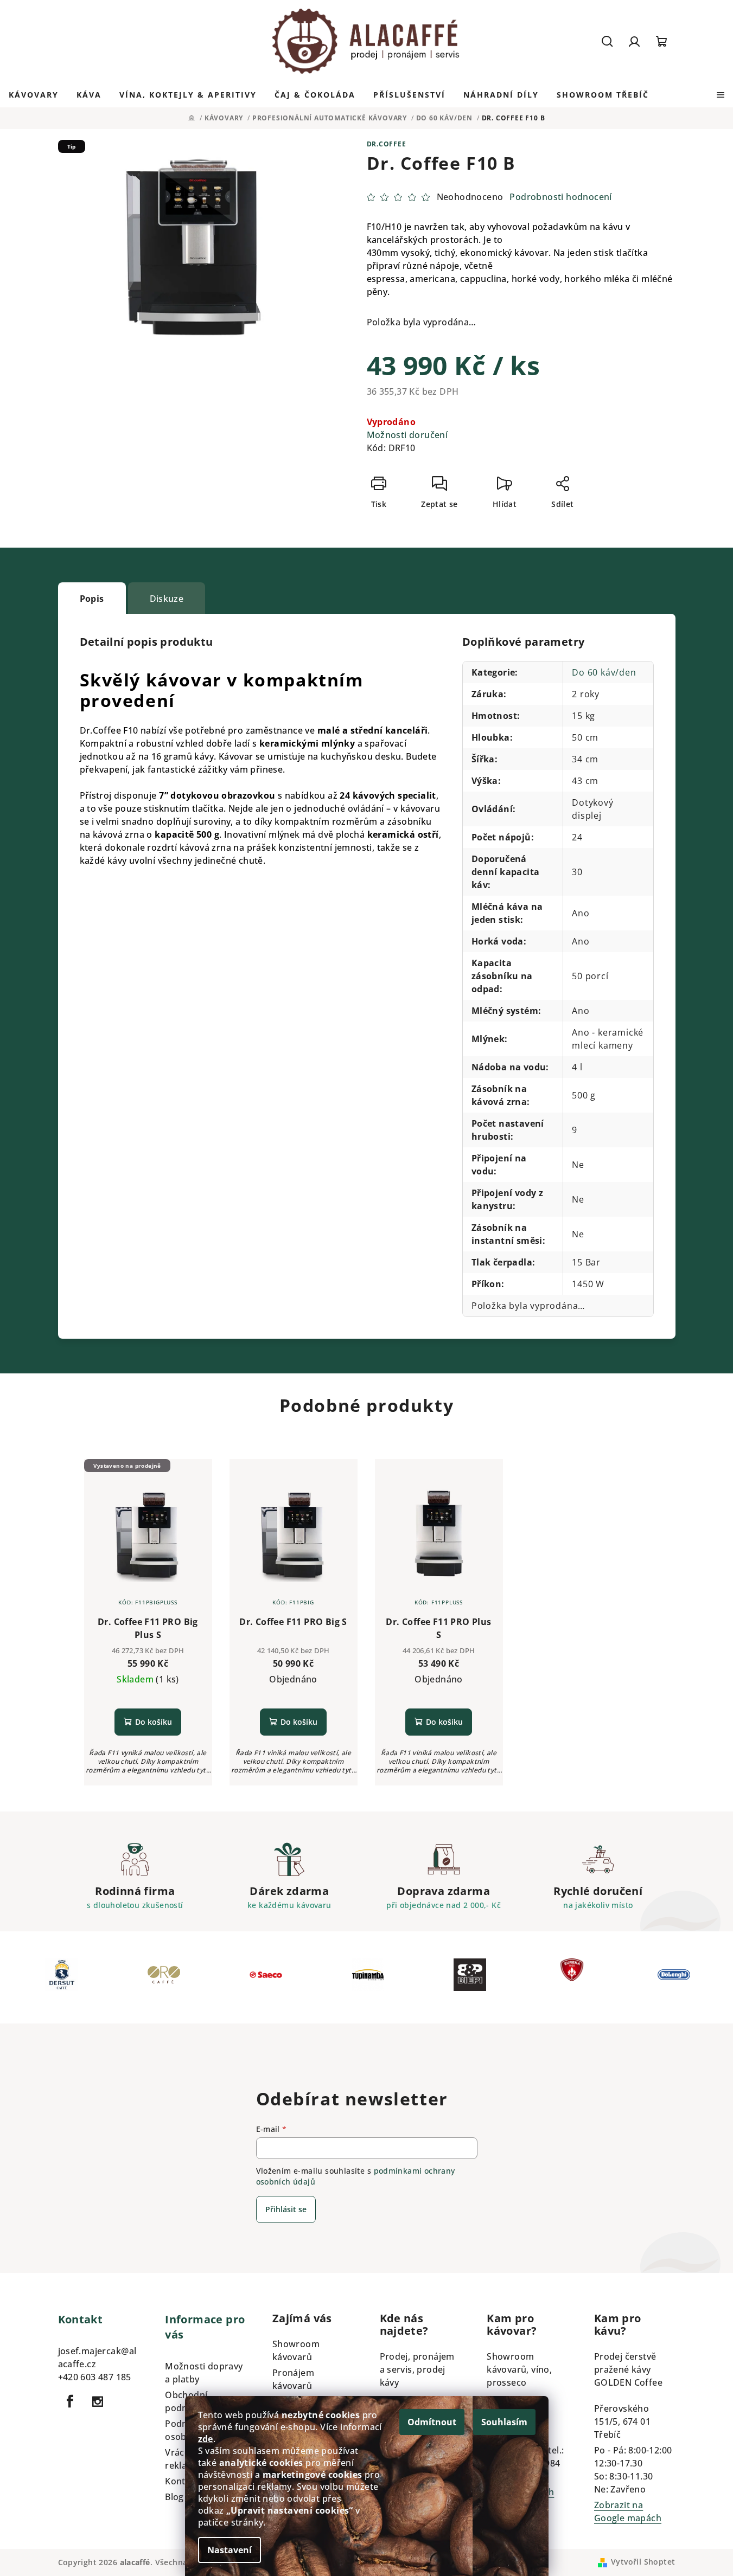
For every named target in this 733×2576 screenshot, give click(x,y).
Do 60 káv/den (604, 672)
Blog (174, 2497)
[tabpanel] (62, 1977)
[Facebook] (71, 2401)
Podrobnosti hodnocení (560, 197)
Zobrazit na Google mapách (628, 2511)
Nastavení (230, 2550)
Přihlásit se (286, 2209)
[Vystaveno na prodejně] (148, 1534)
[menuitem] (34, 95)
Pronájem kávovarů (293, 2379)
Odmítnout (432, 2422)
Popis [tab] (92, 599)
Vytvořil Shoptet (643, 2562)
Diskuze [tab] (167, 599)
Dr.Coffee (387, 144)
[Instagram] (98, 2401)
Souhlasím (504, 2422)
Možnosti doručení (407, 435)
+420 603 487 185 (95, 2377)
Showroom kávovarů (296, 2350)
